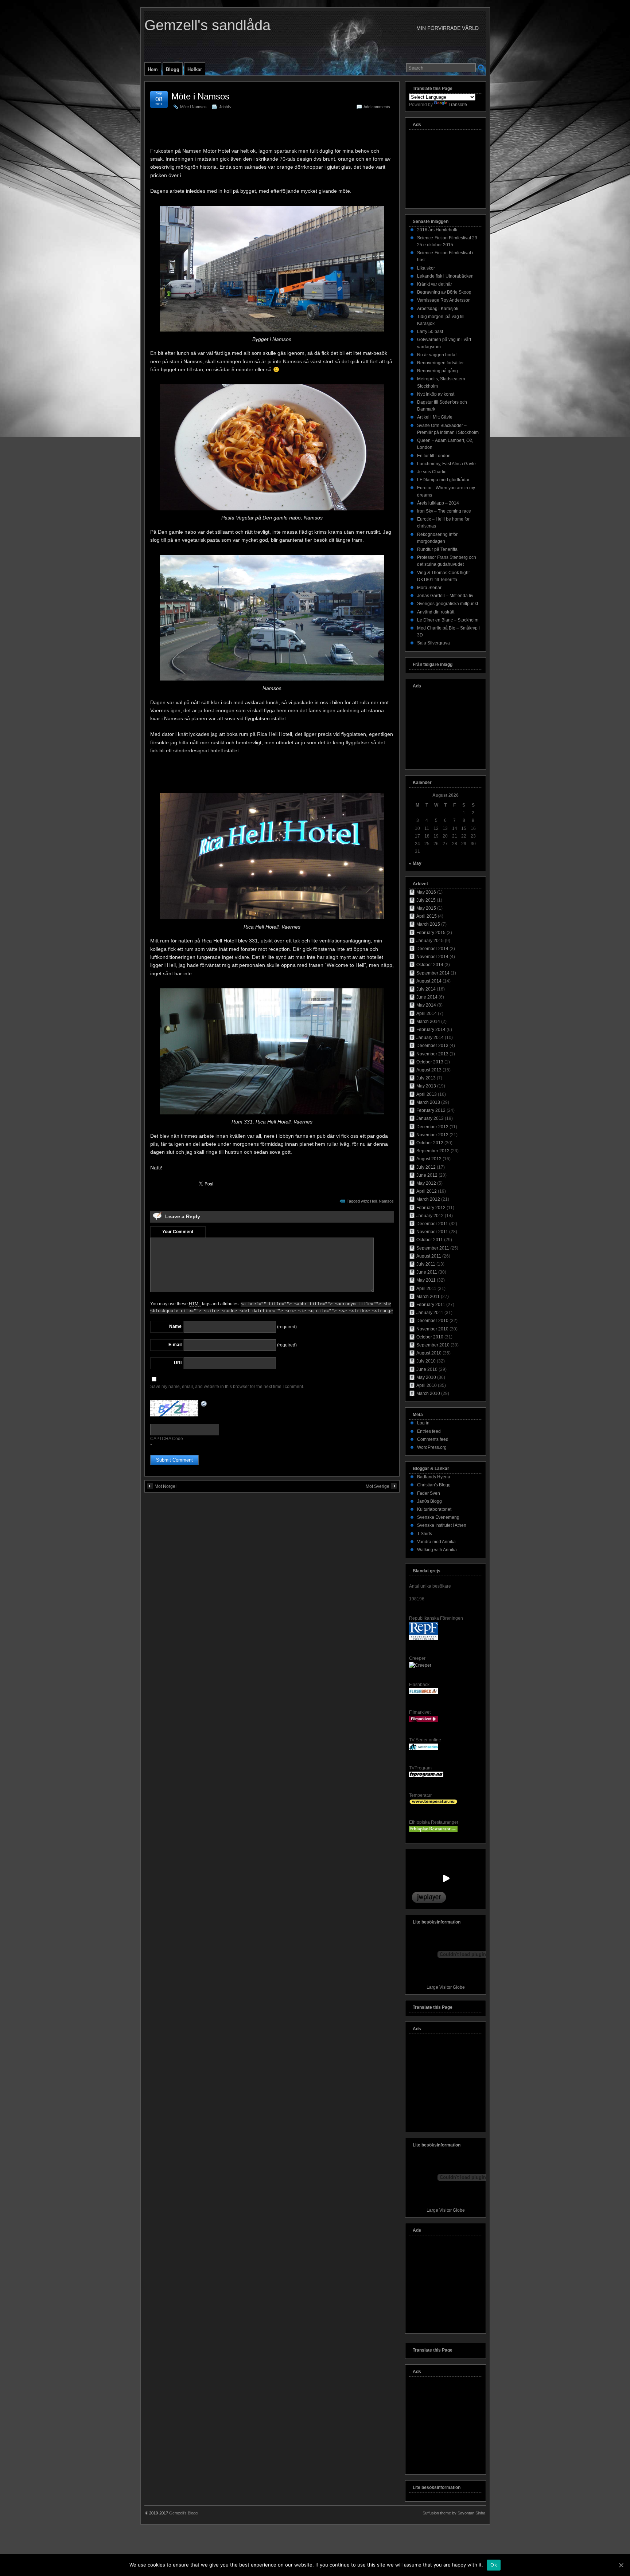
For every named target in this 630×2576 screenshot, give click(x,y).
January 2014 (430, 1038)
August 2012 (429, 1159)
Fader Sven (429, 1493)
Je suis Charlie (432, 472)
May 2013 (426, 1086)
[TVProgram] (426, 1776)
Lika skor (426, 268)
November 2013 (432, 1054)
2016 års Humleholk (437, 230)
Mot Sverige (378, 1486)
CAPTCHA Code (167, 1439)
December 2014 (432, 949)
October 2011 (430, 1240)
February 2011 (431, 1305)
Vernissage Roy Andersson (444, 300)
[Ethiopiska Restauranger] (433, 1831)
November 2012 (432, 1135)
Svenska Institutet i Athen (442, 1525)
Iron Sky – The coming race (444, 511)
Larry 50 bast (430, 332)
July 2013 (426, 1078)
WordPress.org (432, 1447)
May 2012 (426, 1183)
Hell (373, 1201)
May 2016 (426, 892)
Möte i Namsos (200, 96)
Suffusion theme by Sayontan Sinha (454, 2513)
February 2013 (431, 1110)
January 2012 (430, 1216)
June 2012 (427, 1175)
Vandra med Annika (436, 1542)
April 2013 (427, 1094)
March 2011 (428, 1297)
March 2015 (428, 924)
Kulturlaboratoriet (434, 1509)
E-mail (175, 1345)
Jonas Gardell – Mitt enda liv (445, 596)
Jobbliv (225, 107)
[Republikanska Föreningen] (424, 1639)
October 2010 (430, 1337)
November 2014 (432, 957)
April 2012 (427, 1191)
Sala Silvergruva (433, 643)
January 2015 (430, 941)
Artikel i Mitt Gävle (435, 417)
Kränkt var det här (435, 284)
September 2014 (433, 973)
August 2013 (429, 1070)
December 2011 (432, 1224)
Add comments (377, 107)
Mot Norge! (166, 1486)
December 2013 (432, 1046)
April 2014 (427, 1013)
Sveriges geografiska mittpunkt (448, 604)
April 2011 (426, 1289)
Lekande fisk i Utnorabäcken (445, 276)
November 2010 (432, 1329)
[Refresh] (204, 1404)
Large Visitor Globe (446, 1987)
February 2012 (431, 1208)
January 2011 (430, 1313)
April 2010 (427, 1385)
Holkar (195, 69)
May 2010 (426, 1377)
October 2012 (430, 1143)
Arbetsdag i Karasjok (438, 309)
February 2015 (431, 933)
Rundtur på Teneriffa (437, 549)
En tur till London (434, 456)
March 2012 (428, 1199)
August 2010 (429, 1353)
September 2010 (433, 1345)
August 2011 (429, 1256)
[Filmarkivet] (424, 1720)
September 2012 (433, 1151)
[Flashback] (424, 1693)
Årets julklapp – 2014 (438, 503)
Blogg (173, 69)
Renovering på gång (437, 371)
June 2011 (427, 1272)
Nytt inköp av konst (436, 394)
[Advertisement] (272, 130)
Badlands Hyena (434, 1477)
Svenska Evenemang (438, 1517)
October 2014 (430, 965)
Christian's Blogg (434, 1485)
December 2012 (432, 1127)
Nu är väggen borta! (437, 355)
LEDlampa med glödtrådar (443, 480)
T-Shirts (425, 1534)
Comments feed (433, 1439)
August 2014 (429, 981)
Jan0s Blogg (429, 1501)
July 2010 (426, 1361)
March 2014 (428, 1022)
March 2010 (428, 1393)
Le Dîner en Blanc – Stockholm (448, 620)
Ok (494, 2565)
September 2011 (433, 1248)
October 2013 (430, 1062)
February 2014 (431, 1030)
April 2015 (427, 916)
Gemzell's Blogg (183, 2513)
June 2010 (427, 1369)
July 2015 (426, 900)
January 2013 (430, 1118)
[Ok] (621, 2565)
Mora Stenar (429, 588)
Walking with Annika (437, 1550)
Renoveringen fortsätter (440, 363)
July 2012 (426, 1167)
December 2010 (432, 1321)
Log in (423, 1423)
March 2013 (428, 1102)
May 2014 (426, 1005)
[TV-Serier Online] (423, 1749)
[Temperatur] (433, 1803)
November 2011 (432, 1232)
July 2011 (426, 1264)
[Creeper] (420, 1665)
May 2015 (426, 908)
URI (178, 1363)
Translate (458, 105)
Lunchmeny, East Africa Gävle (446, 464)
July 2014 (426, 989)
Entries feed (429, 1431)
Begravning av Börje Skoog (444, 292)
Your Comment (178, 1232)
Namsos (386, 1201)
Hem (153, 69)
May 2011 (426, 1280)
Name (175, 1326)
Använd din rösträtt (436, 612)
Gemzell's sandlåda (207, 25)
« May (415, 863)
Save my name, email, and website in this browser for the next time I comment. (227, 1387)
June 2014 (427, 997)
